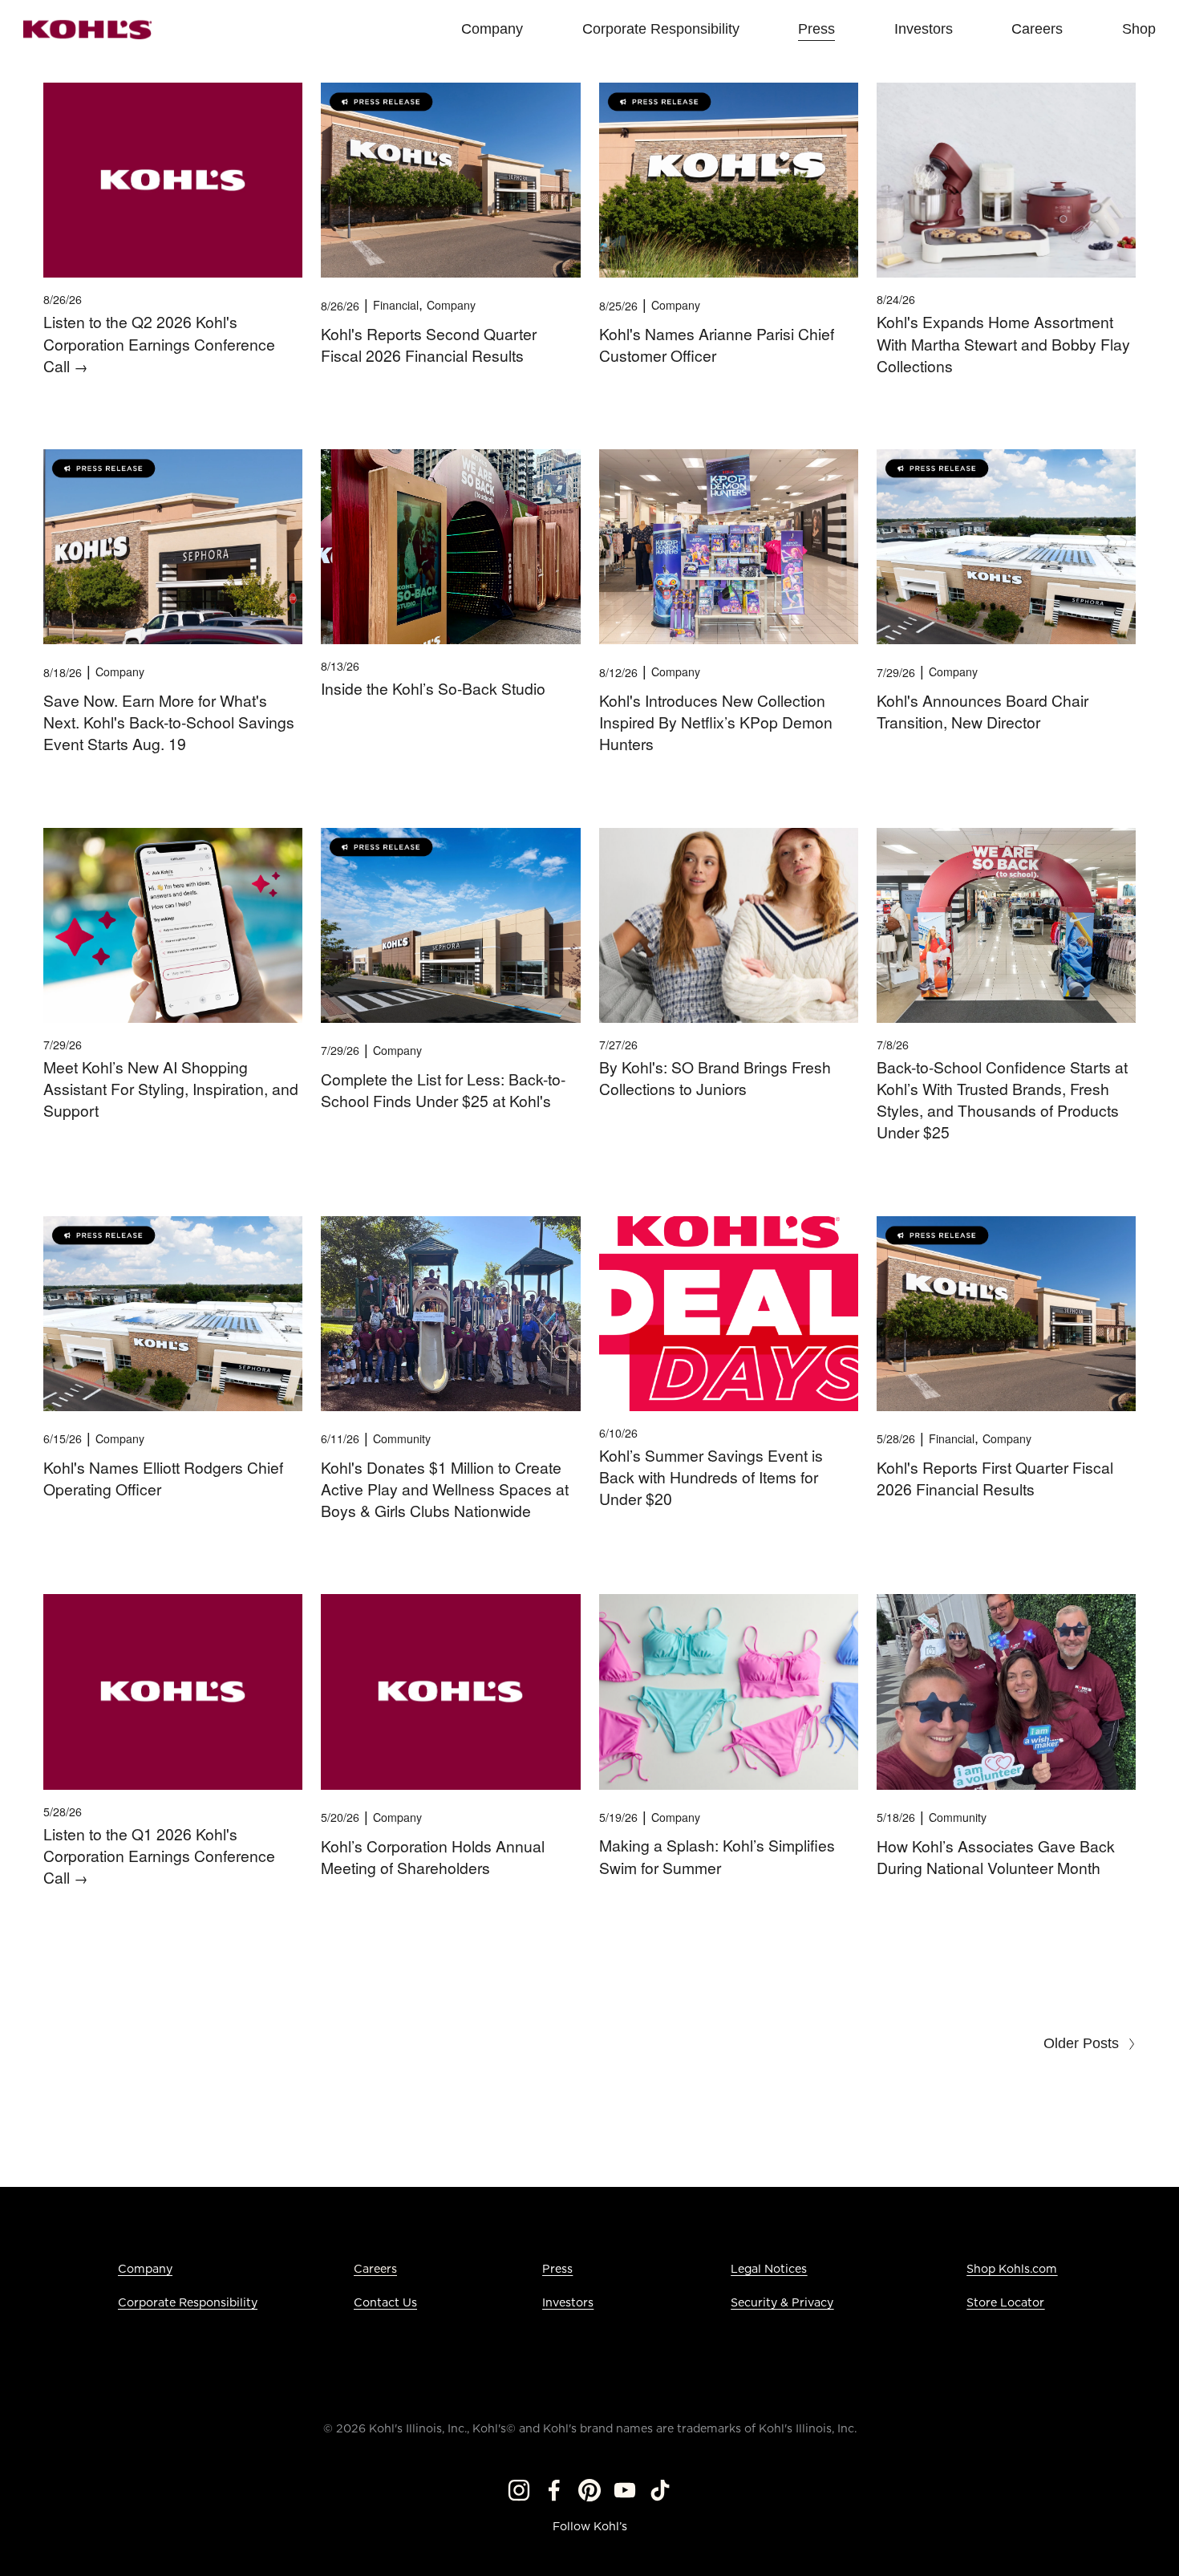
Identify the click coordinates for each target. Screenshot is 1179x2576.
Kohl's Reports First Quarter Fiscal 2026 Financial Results (995, 1478)
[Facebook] (554, 2490)
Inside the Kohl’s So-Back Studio (433, 688)
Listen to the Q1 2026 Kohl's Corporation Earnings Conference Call (159, 1856)
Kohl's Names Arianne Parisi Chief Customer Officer (717, 345)
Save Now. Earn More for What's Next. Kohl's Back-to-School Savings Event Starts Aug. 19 (169, 722)
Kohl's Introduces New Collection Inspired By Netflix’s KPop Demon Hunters (716, 722)
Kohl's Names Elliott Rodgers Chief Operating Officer (163, 1478)
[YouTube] (625, 2490)
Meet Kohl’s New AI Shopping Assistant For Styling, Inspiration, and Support (171, 1089)
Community (402, 1438)
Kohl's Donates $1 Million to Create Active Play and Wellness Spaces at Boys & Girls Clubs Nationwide (445, 1489)
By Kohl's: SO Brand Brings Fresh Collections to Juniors (715, 1078)
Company (451, 305)
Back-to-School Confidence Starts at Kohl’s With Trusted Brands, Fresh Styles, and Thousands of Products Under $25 (1002, 1100)
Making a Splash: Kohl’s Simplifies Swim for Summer (717, 1856)
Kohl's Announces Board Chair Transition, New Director (982, 711)
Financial (396, 305)
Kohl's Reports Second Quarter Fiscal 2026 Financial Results (429, 345)
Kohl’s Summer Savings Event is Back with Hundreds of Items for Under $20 (711, 1477)
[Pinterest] (589, 2490)
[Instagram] (519, 2490)
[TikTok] (660, 2490)
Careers (375, 2270)
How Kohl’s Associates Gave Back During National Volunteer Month (996, 1857)
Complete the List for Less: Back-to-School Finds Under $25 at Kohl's (443, 1090)
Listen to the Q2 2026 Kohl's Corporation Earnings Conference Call (159, 343)
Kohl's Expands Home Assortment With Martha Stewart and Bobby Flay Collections (1003, 343)
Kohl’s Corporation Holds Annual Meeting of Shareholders (433, 1857)
